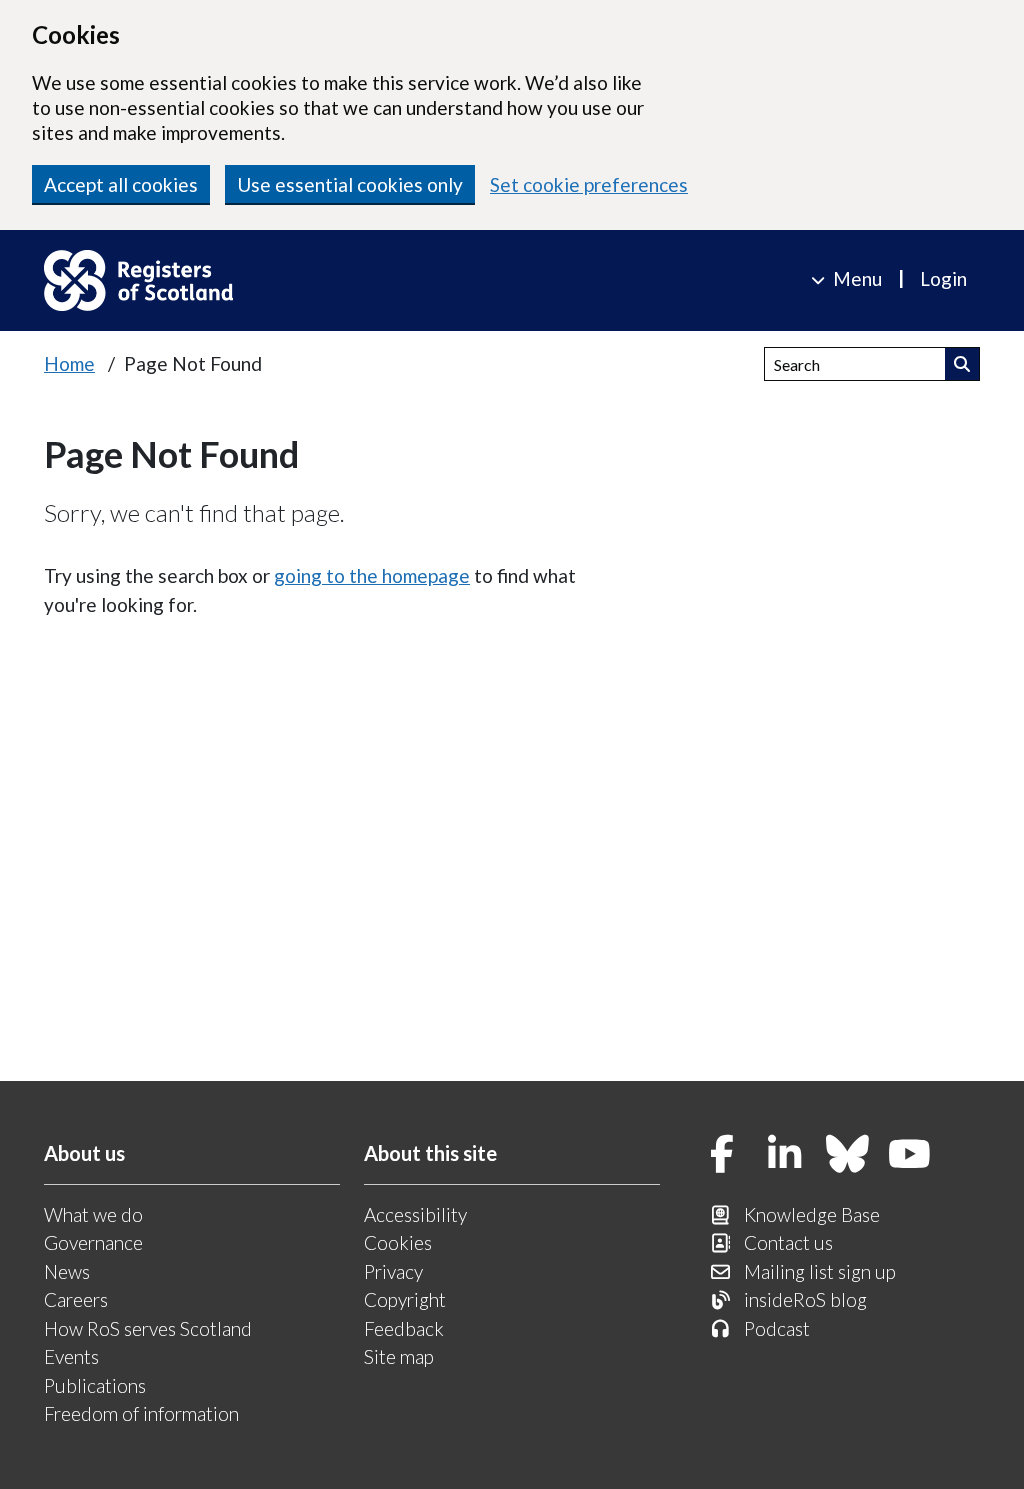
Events (71, 1356)
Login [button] (943, 278)
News (67, 1271)
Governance (93, 1242)
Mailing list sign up (820, 1271)
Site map (399, 1356)
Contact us (788, 1242)
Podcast (777, 1328)
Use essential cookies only (350, 184)
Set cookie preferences (589, 184)
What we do (93, 1214)
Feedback (404, 1328)
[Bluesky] (848, 1155)
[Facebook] (723, 1155)
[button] (962, 364)
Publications (95, 1385)
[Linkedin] (785, 1155)
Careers (76, 1299)
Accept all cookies (121, 184)
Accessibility (415, 1214)
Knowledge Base (812, 1214)
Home (69, 363)
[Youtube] (910, 1155)
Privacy (393, 1271)
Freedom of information (141, 1413)
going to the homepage (372, 575)
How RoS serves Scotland (148, 1328)
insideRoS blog (805, 1299)
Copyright (405, 1299)
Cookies (398, 1242)
